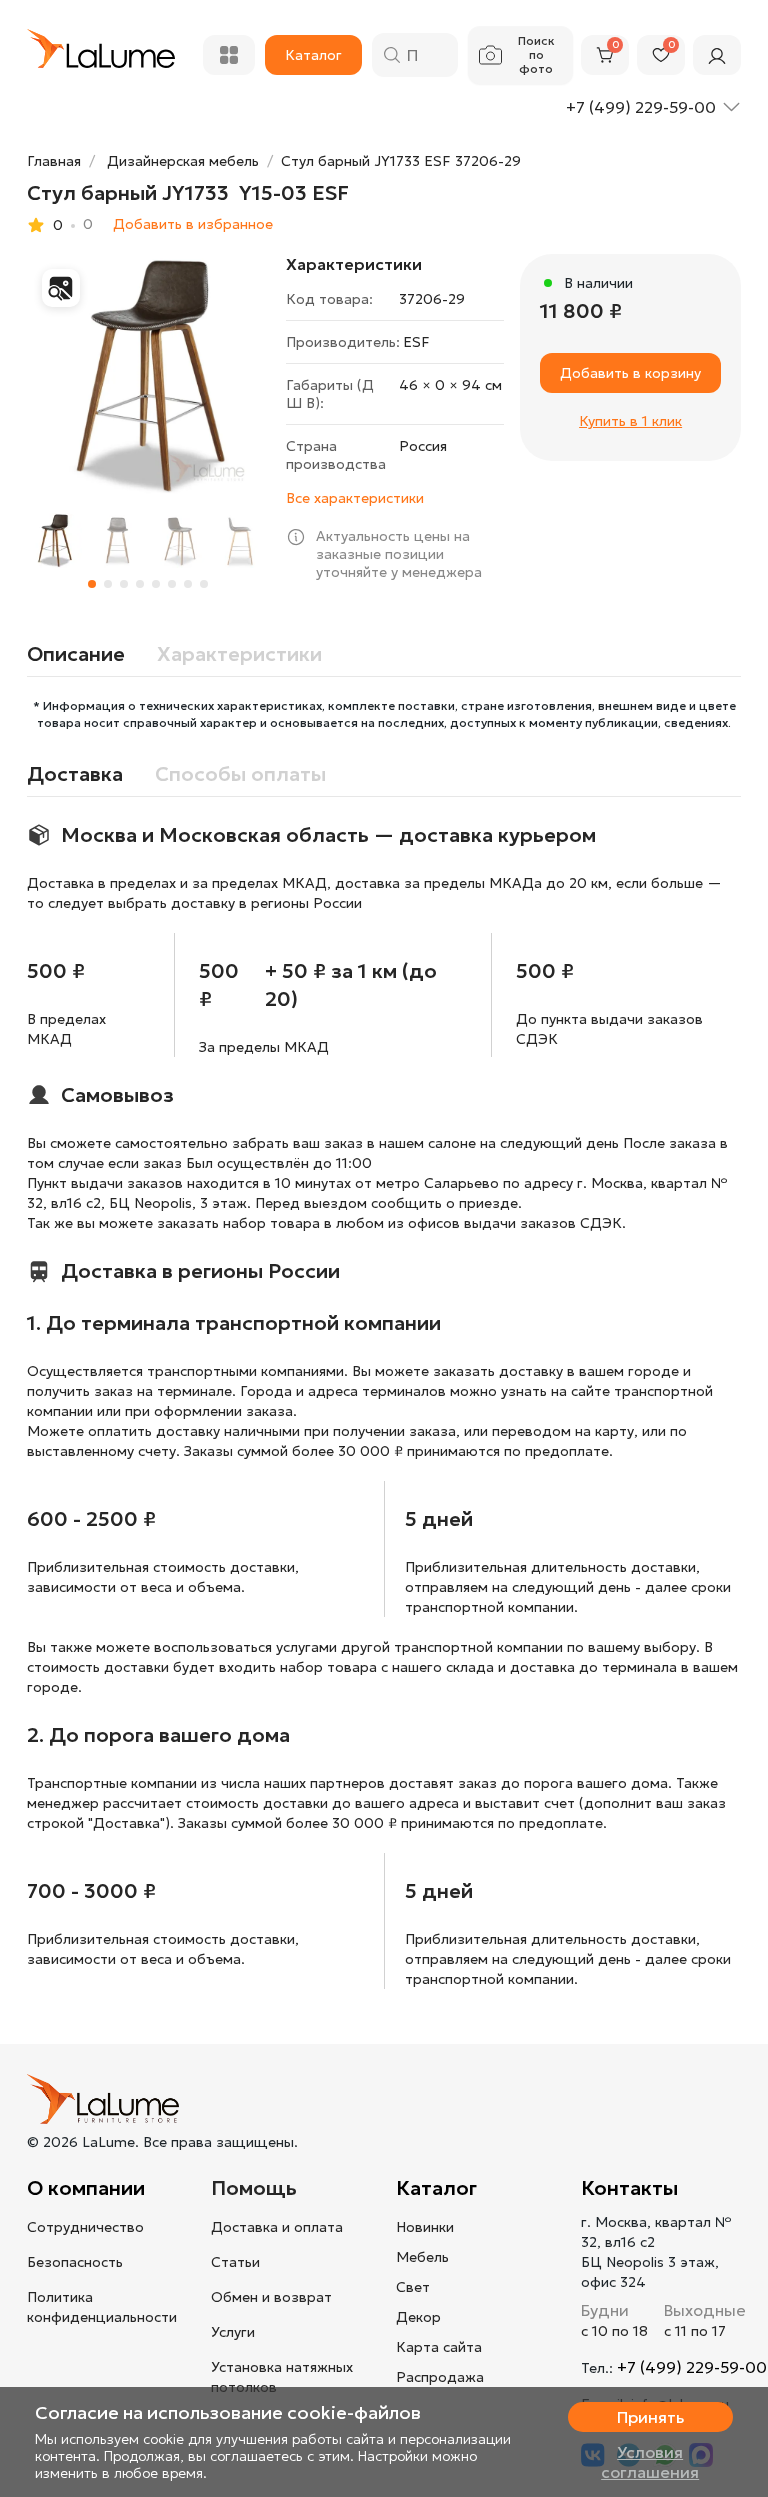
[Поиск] (392, 55)
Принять (650, 2417)
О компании (86, 2188)
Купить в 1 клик (630, 421)
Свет (413, 2287)
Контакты (629, 2188)
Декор (418, 2317)
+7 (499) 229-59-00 (692, 2367)
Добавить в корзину (630, 373)
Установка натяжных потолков (282, 2377)
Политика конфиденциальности (102, 2307)
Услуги (233, 2332)
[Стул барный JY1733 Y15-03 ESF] (148, 375)
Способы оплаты (240, 774)
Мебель (422, 2257)
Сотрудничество (85, 2227)
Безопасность (75, 2262)
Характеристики (239, 654)
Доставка (75, 774)
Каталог (436, 2188)
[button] (92, 584)
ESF (416, 342)
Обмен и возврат (271, 2297)
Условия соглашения (650, 2462)
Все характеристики (355, 498)
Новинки (425, 2227)
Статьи (235, 2262)
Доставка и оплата (277, 2227)
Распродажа (440, 2377)
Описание (76, 654)
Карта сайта (439, 2347)
